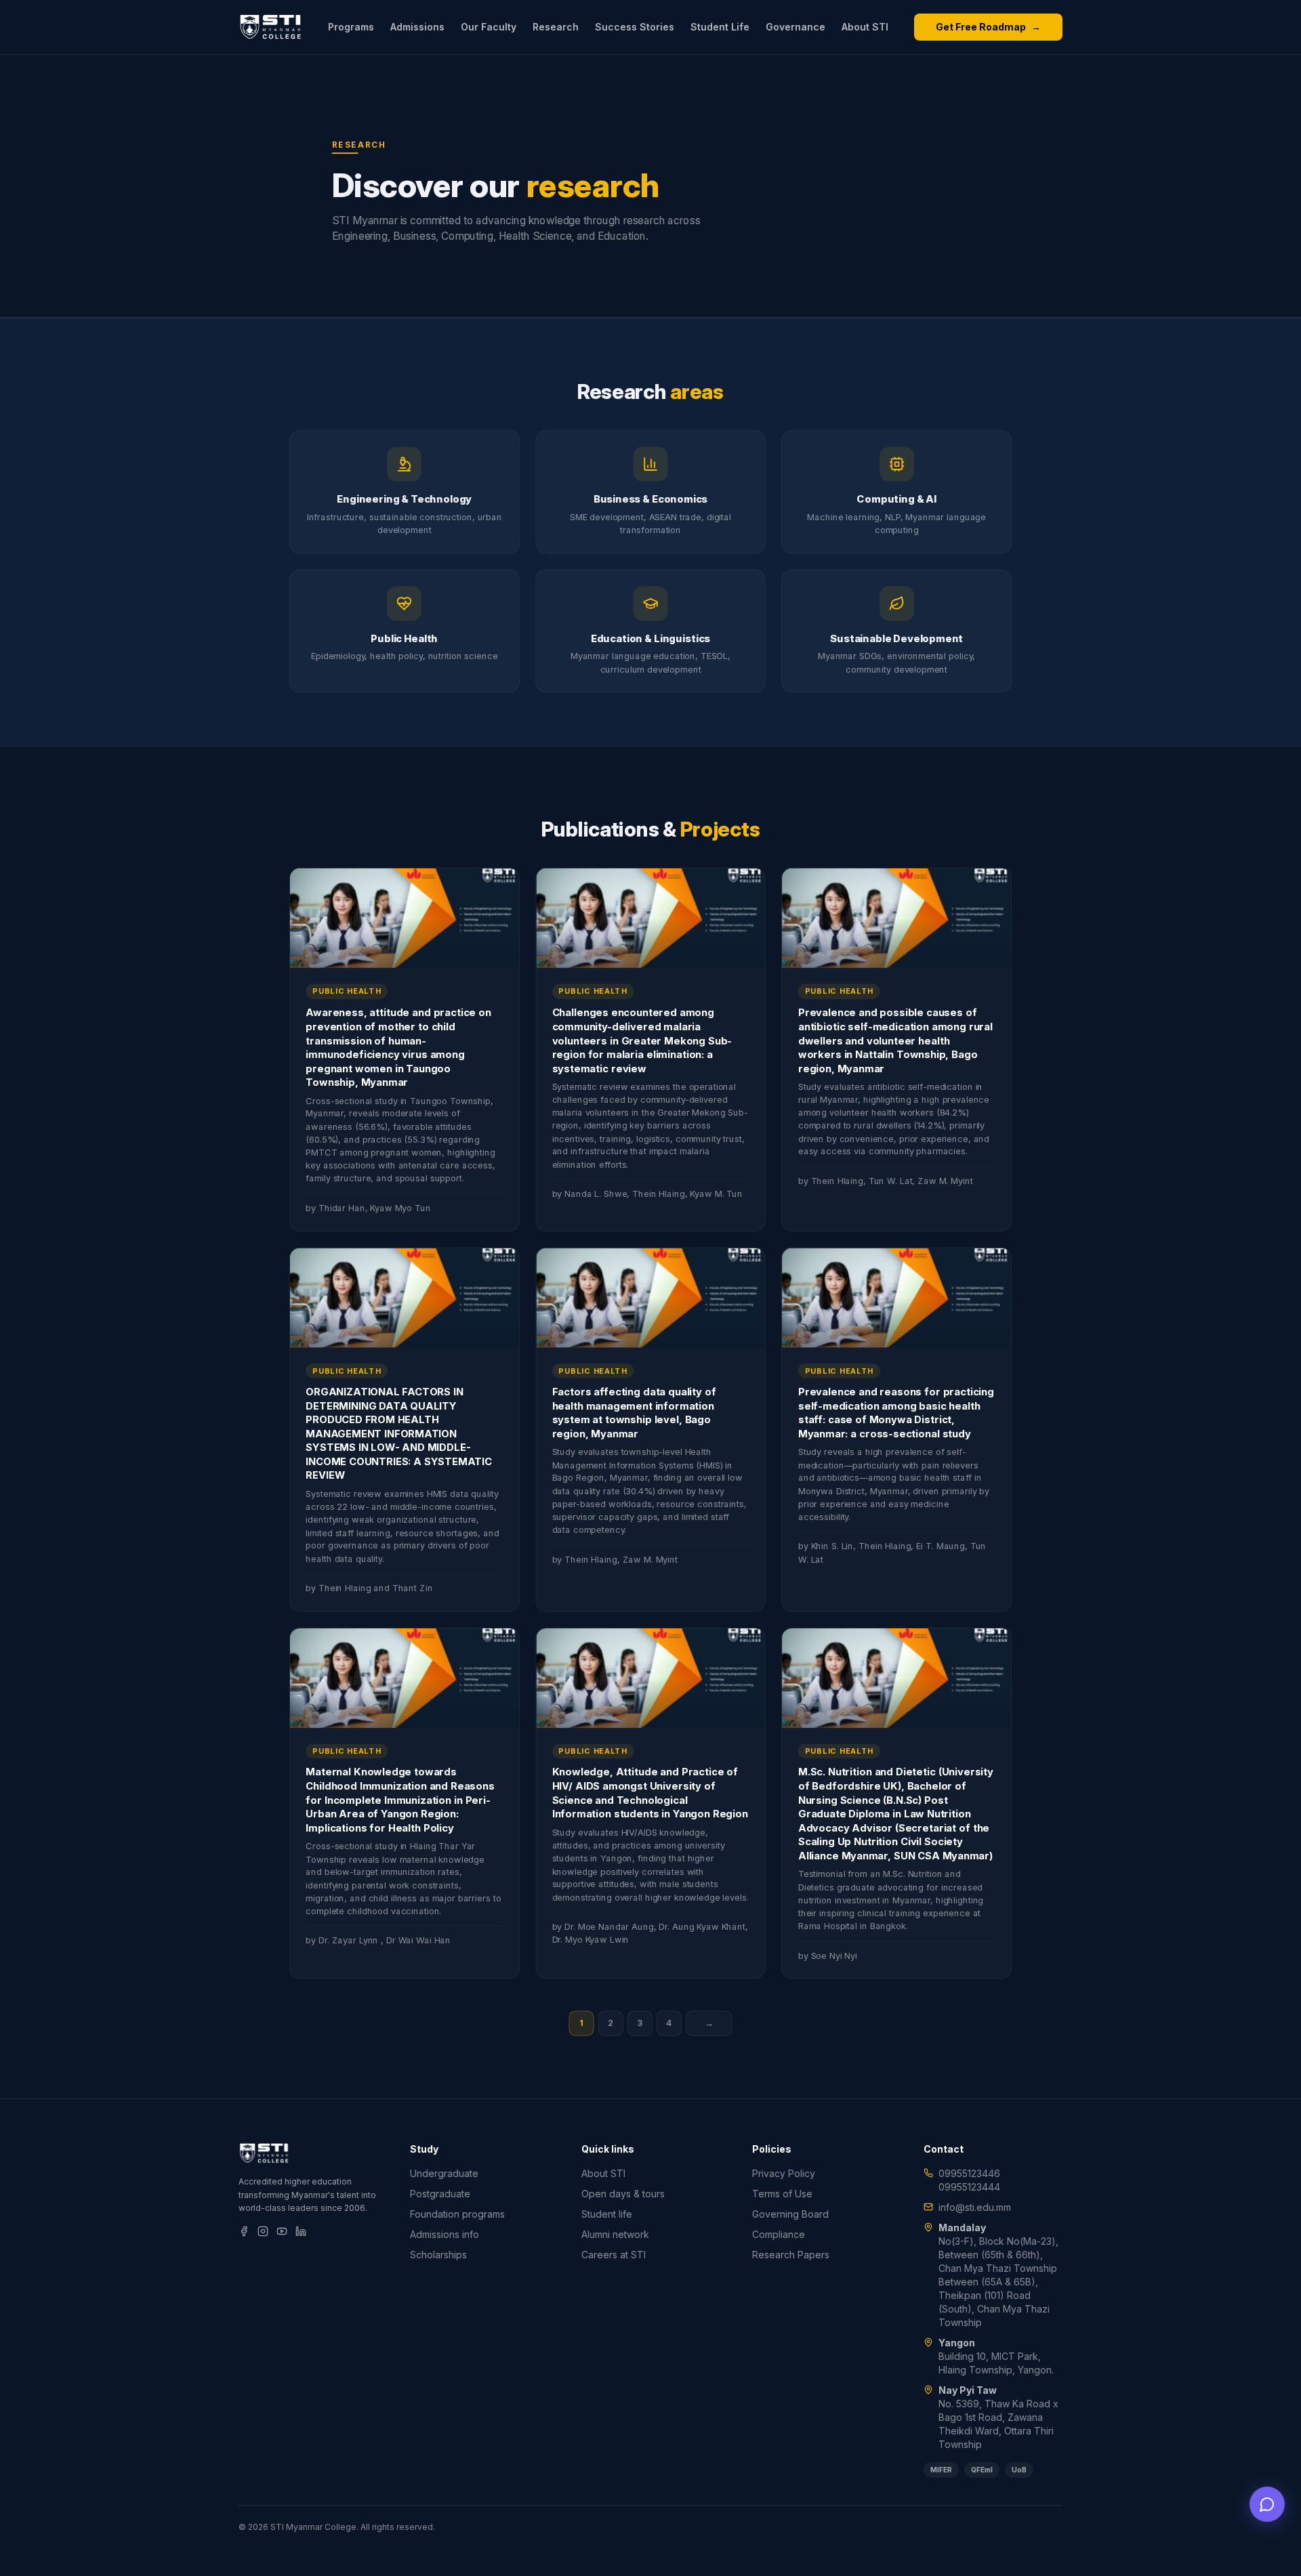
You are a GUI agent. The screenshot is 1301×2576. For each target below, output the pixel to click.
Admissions (417, 27)
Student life (607, 2214)
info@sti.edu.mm (975, 2207)
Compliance (779, 2234)
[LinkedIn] (301, 2231)
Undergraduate (444, 2173)
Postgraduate (440, 2194)
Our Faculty (489, 27)
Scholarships (438, 2255)
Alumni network (615, 2234)
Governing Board (790, 2214)
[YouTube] (282, 2231)
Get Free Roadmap (988, 27)
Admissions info (445, 2234)
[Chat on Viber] (1267, 2504)
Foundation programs (457, 2214)
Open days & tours (623, 2194)
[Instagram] (263, 2231)
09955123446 (969, 2173)
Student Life (720, 27)
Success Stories (635, 27)
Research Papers (791, 2255)
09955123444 (969, 2187)
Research (556, 27)
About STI (865, 27)
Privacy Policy (784, 2173)
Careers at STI (614, 2255)
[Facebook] (244, 2231)
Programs (351, 27)
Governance (796, 27)
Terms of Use (782, 2194)
